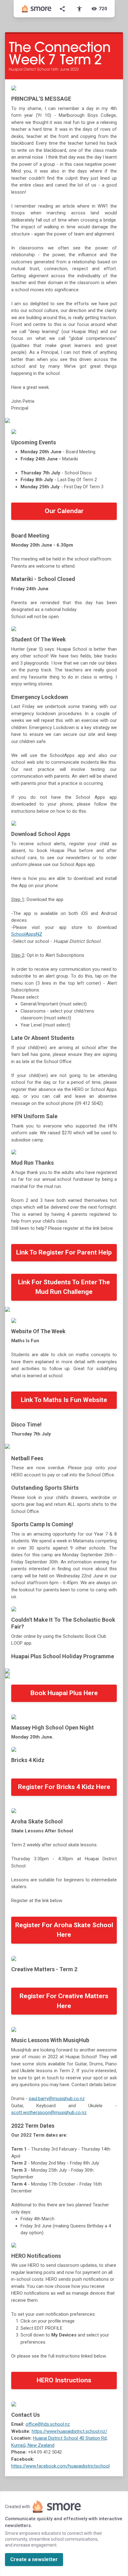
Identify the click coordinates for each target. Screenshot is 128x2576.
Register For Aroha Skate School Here (64, 1930)
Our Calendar (64, 511)
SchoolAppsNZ (27, 934)
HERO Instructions (64, 2380)
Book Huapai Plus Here (64, 1693)
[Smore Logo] (37, 9)
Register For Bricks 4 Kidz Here (64, 1787)
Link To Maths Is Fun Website (64, 1400)
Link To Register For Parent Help (64, 1252)
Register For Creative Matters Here (64, 2001)
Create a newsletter (34, 2559)
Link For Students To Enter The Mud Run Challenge (64, 1287)
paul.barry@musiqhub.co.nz (57, 2099)
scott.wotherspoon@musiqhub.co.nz (49, 2112)
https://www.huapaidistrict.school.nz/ (69, 2431)
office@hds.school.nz (48, 2424)
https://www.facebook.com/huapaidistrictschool (60, 2466)
